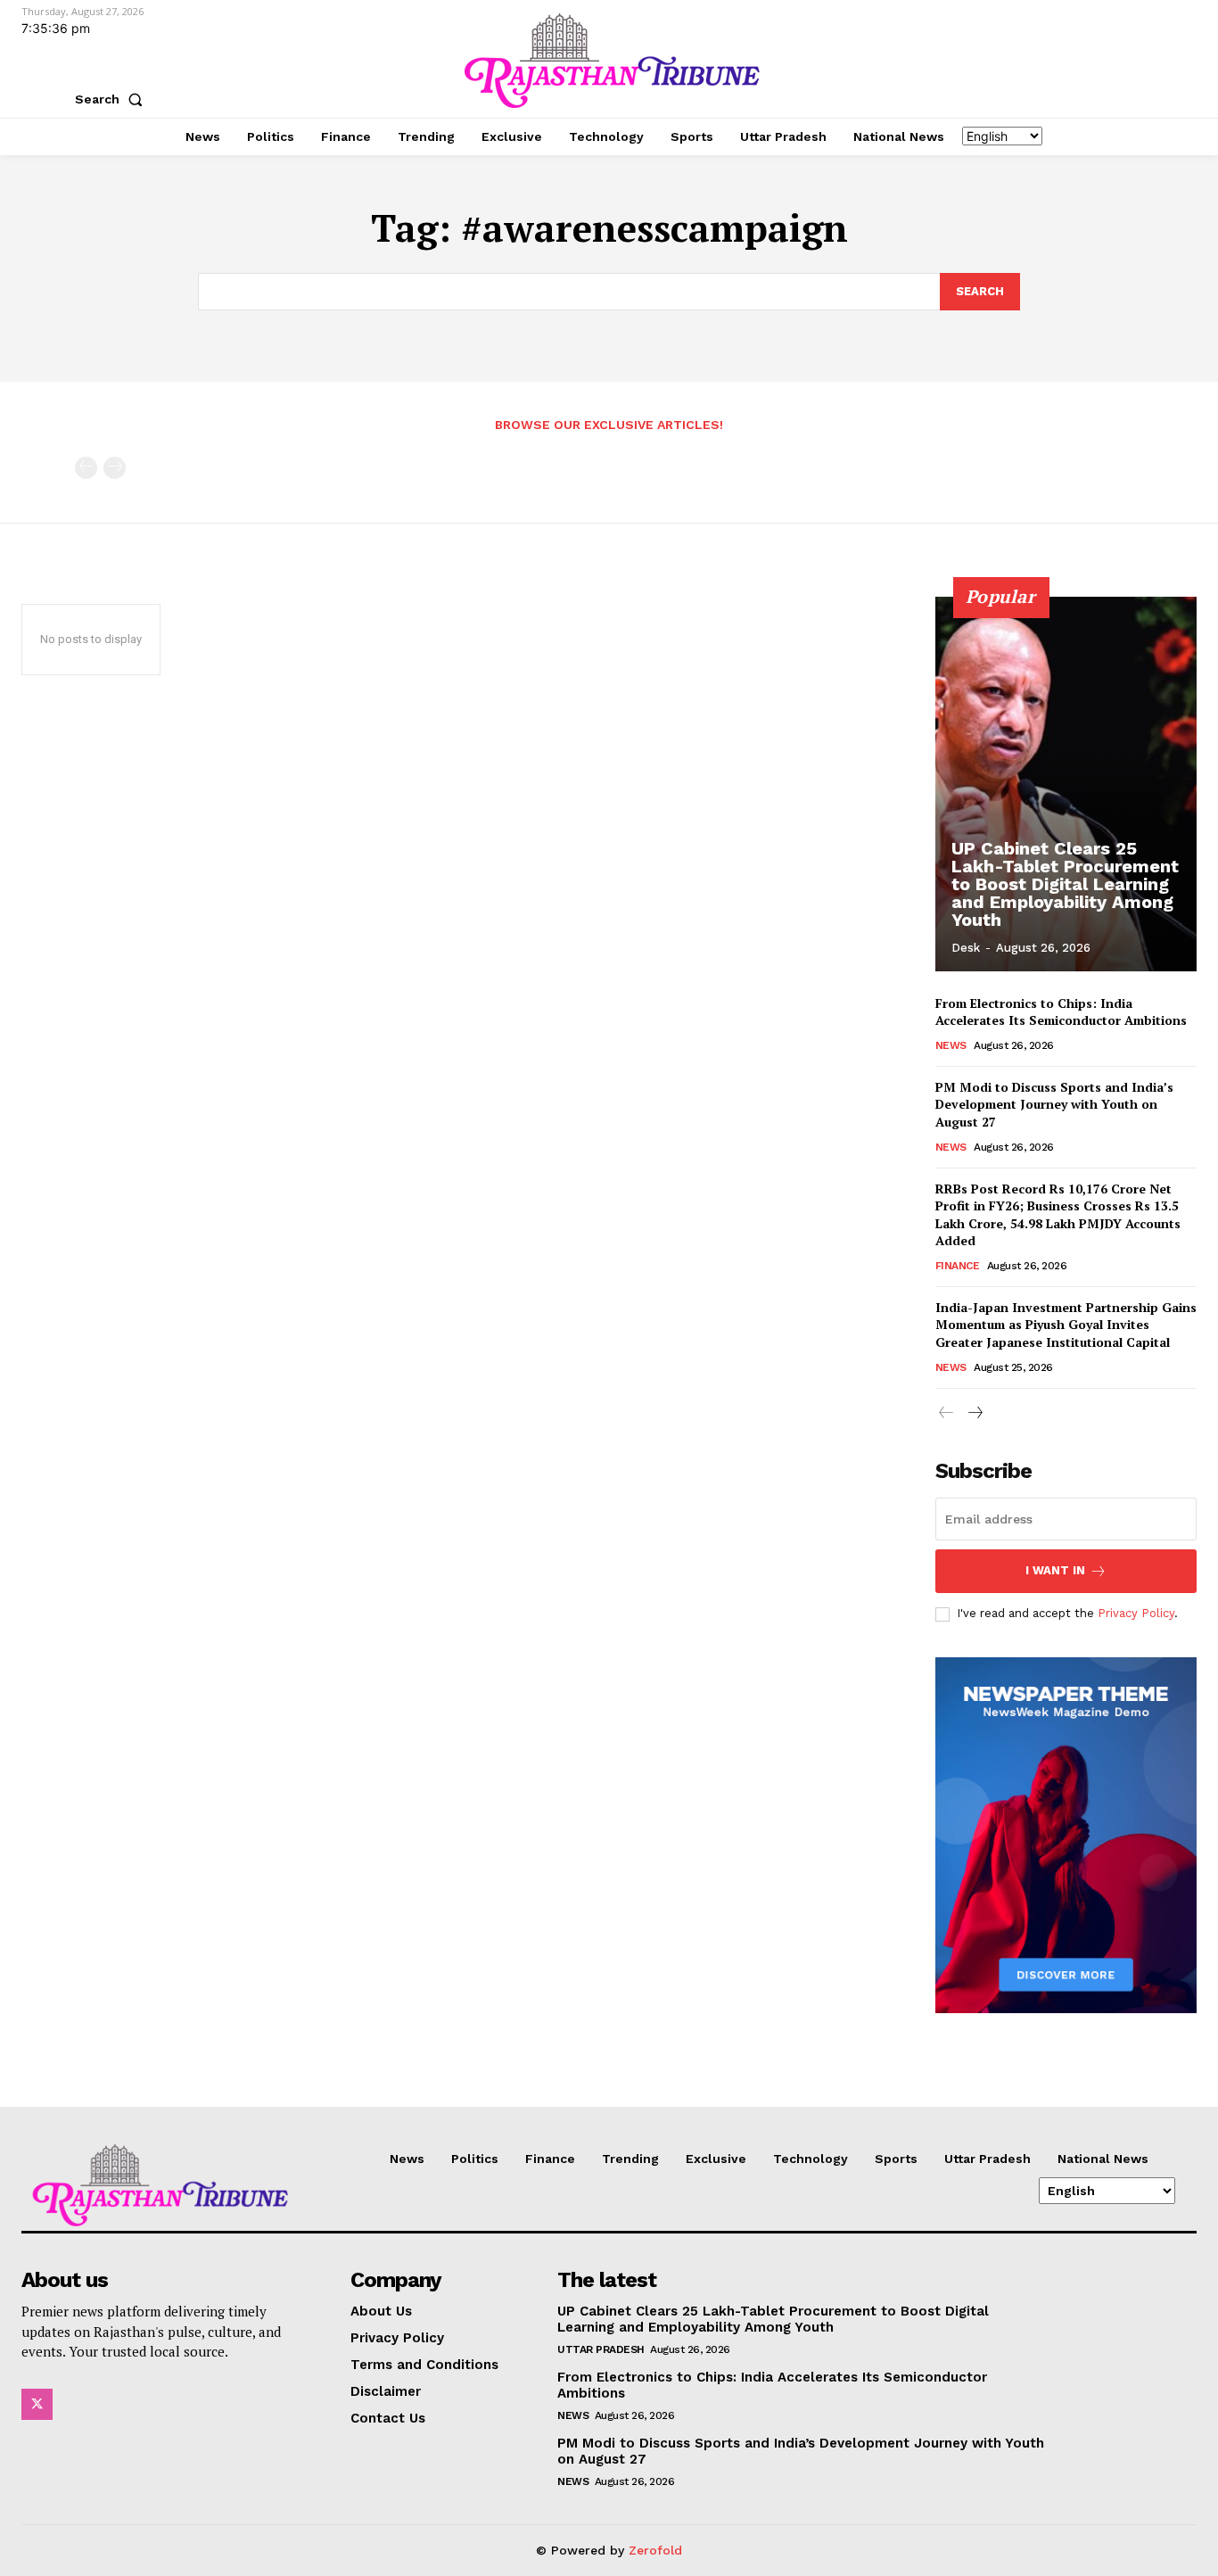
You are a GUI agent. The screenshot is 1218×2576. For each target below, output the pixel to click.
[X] (37, 2404)
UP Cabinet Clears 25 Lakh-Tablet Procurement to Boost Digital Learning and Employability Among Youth (1065, 884)
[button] (112, 99)
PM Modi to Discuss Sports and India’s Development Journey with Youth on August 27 (1054, 1104)
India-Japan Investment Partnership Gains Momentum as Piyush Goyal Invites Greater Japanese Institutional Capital (1066, 1325)
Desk (966, 948)
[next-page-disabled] (115, 468)
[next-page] (975, 1413)
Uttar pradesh (601, 2349)
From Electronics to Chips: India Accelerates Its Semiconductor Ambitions (1061, 1012)
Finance (958, 1266)
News (951, 1045)
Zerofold (655, 2550)
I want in (1055, 1570)
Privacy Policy (1136, 1613)
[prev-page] (86, 468)
